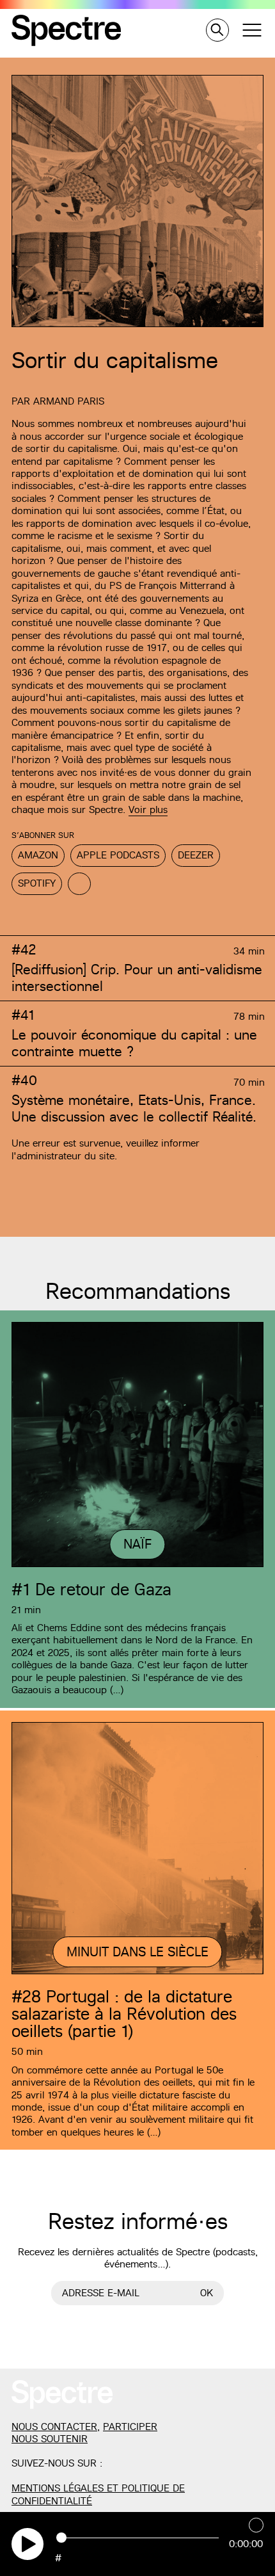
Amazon (38, 855)
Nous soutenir (50, 2439)
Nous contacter (54, 2427)
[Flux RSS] (79, 884)
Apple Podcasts (118, 855)
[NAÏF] (137, 1565)
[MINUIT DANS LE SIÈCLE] (137, 1972)
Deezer (196, 855)
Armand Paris (69, 401)
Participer (130, 2427)
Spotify (37, 883)
